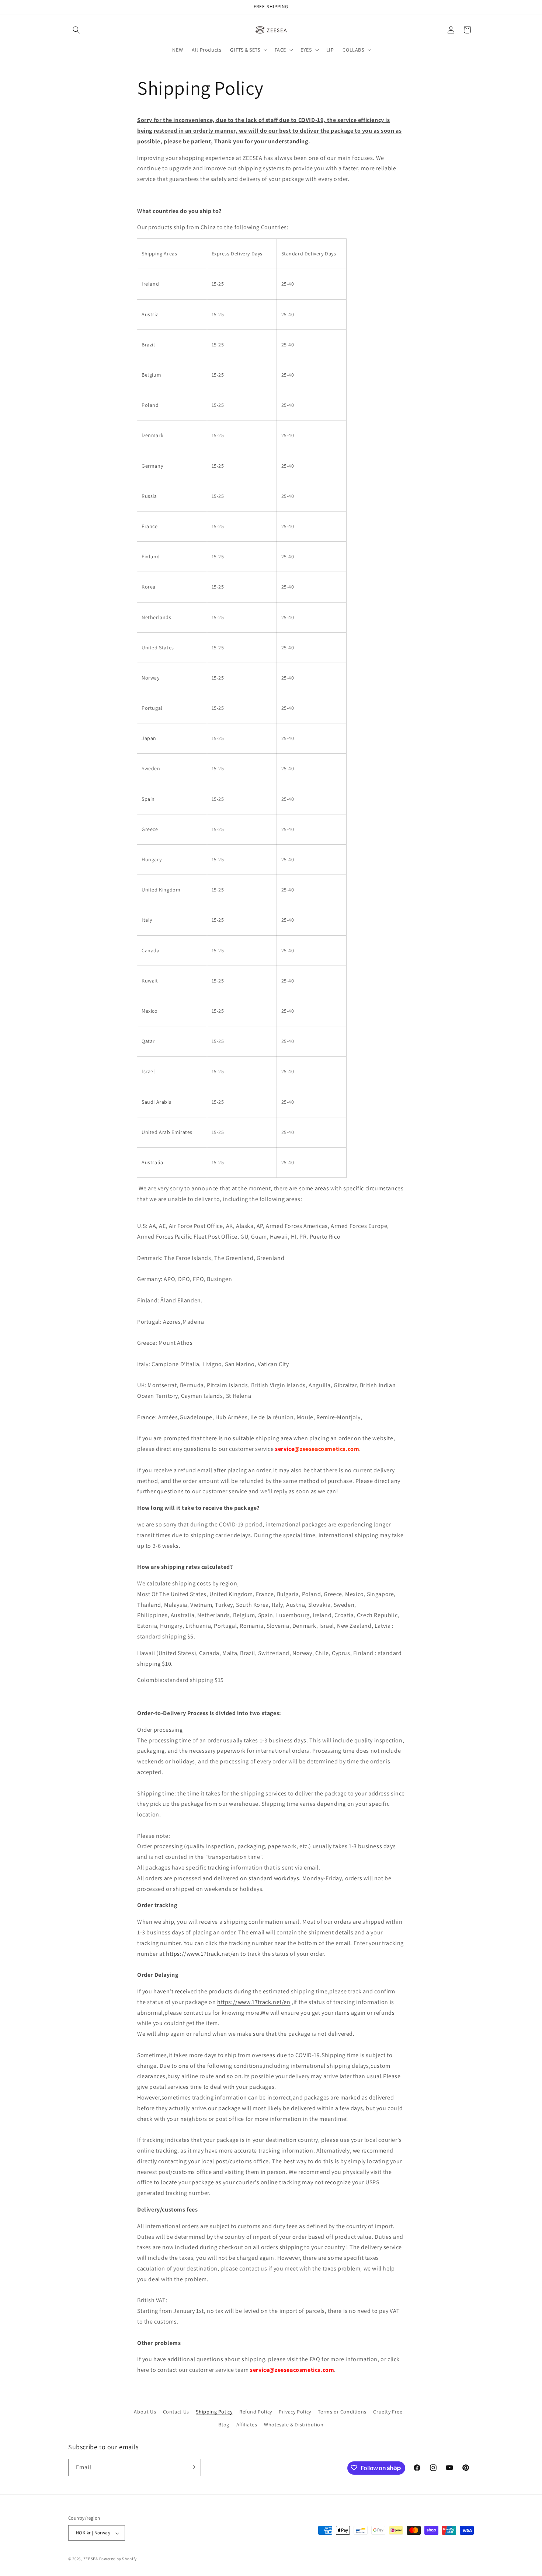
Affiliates (247, 2425)
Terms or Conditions (342, 2412)
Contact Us (176, 2412)
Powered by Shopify (118, 2559)
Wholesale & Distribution (294, 2425)
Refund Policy (256, 2412)
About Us (145, 2412)
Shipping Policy (214, 2412)
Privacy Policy (295, 2412)
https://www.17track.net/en (203, 1954)
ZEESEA (91, 2559)
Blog (224, 2425)
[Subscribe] (192, 2467)
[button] (76, 30)
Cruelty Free (388, 2412)
